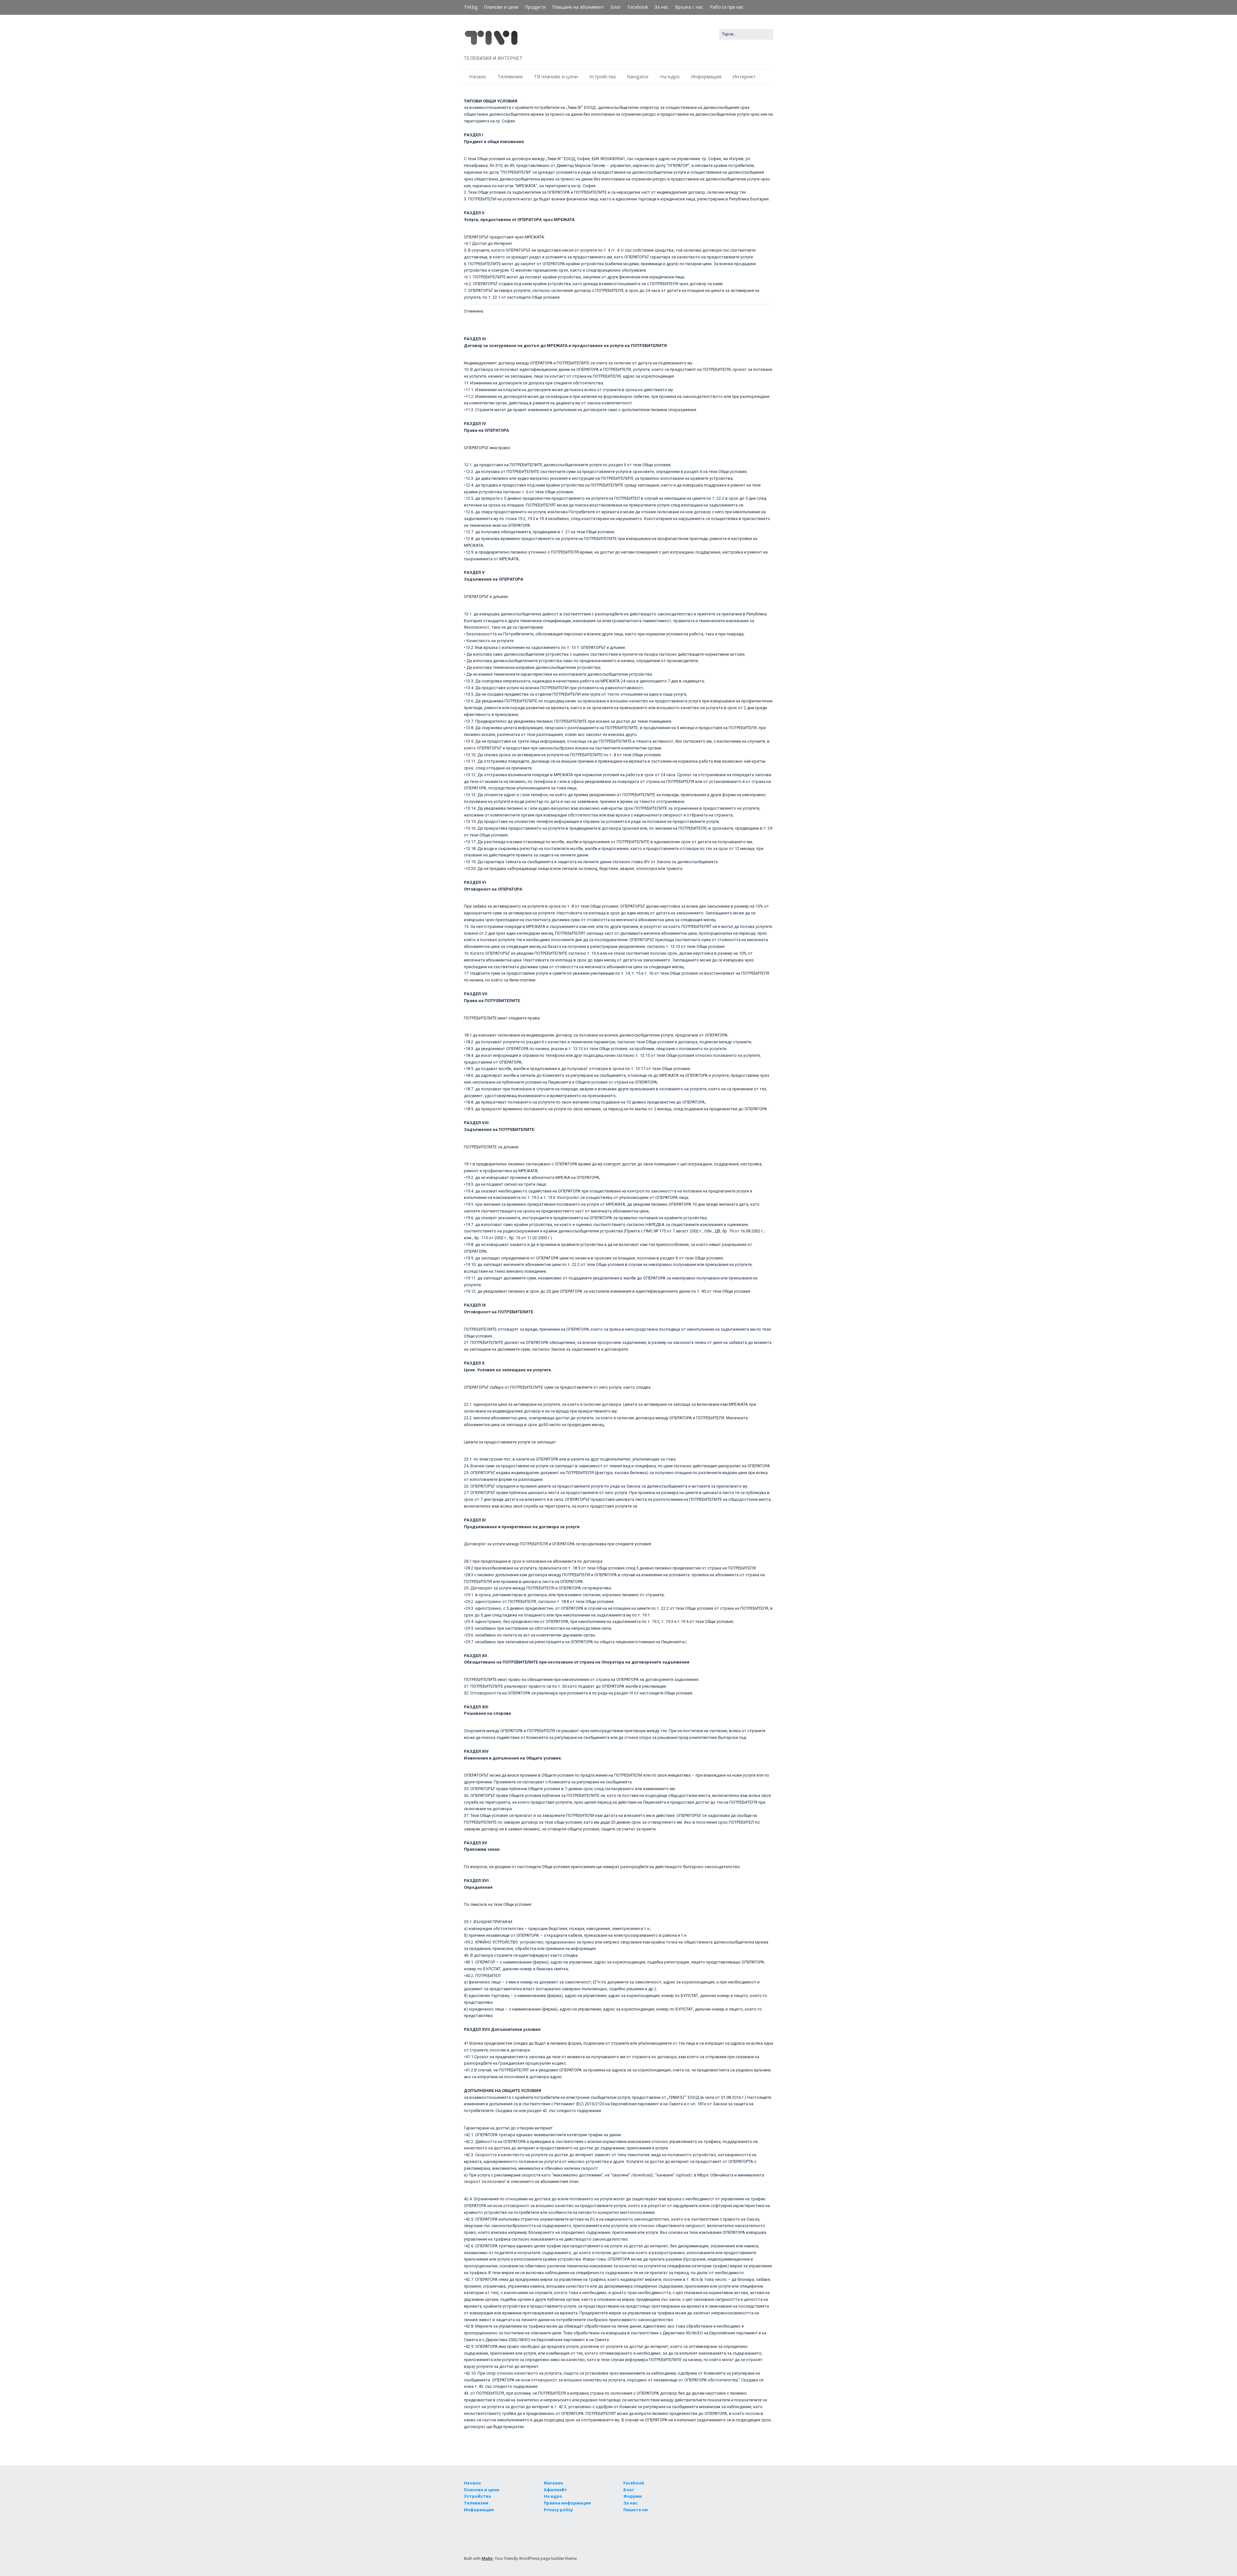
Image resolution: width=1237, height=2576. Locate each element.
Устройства (602, 76)
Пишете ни (636, 2510)
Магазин (553, 2483)
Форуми (633, 2496)
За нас (662, 7)
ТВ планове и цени (556, 76)
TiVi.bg (471, 7)
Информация (706, 76)
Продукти (535, 7)
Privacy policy (558, 2510)
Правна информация (567, 2503)
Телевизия (510, 76)
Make (487, 2558)
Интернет (744, 76)
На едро (670, 76)
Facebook (638, 7)
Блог (616, 7)
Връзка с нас (689, 7)
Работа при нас (727, 7)
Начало (478, 76)
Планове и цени (501, 7)
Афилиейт (556, 2490)
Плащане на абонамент (578, 7)
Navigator (638, 76)
